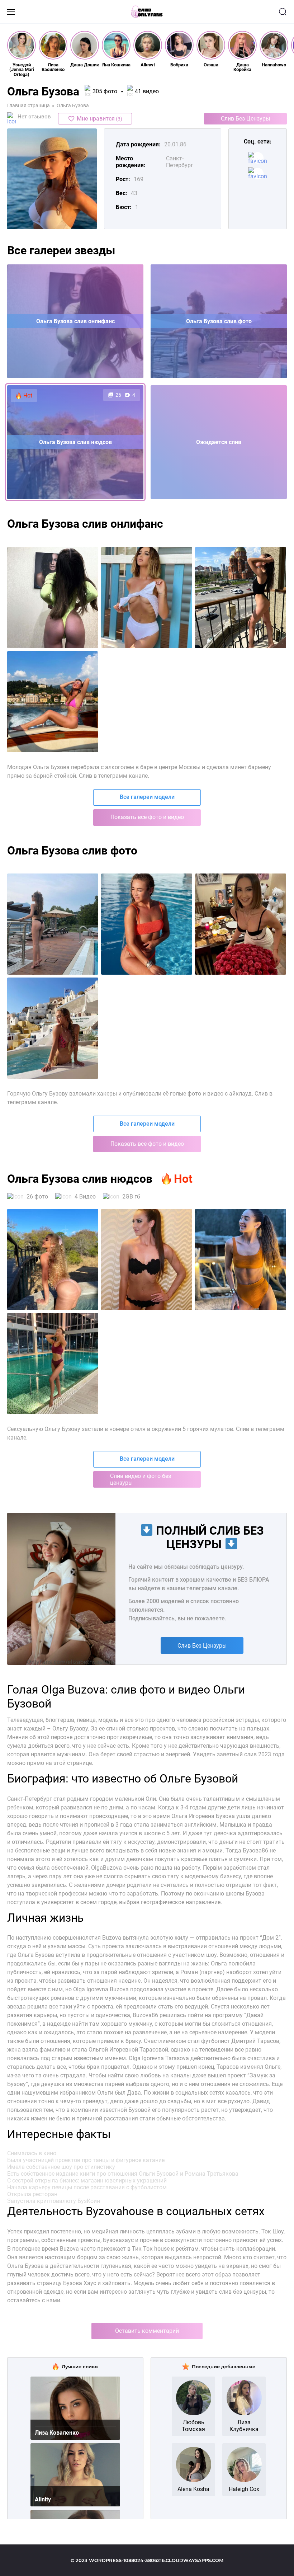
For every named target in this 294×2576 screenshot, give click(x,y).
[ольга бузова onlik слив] (147, 1259)
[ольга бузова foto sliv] (53, 924)
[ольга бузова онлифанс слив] (53, 702)
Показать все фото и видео (147, 817)
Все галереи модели (147, 797)
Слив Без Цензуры (245, 119)
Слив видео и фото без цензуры (141, 1479)
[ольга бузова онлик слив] (241, 1259)
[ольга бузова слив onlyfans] (147, 598)
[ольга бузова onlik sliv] (53, 1259)
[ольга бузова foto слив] (147, 924)
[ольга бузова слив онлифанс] (241, 598)
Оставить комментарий (147, 2331)
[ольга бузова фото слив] (241, 924)
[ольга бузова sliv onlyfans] (53, 598)
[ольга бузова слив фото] (53, 1028)
